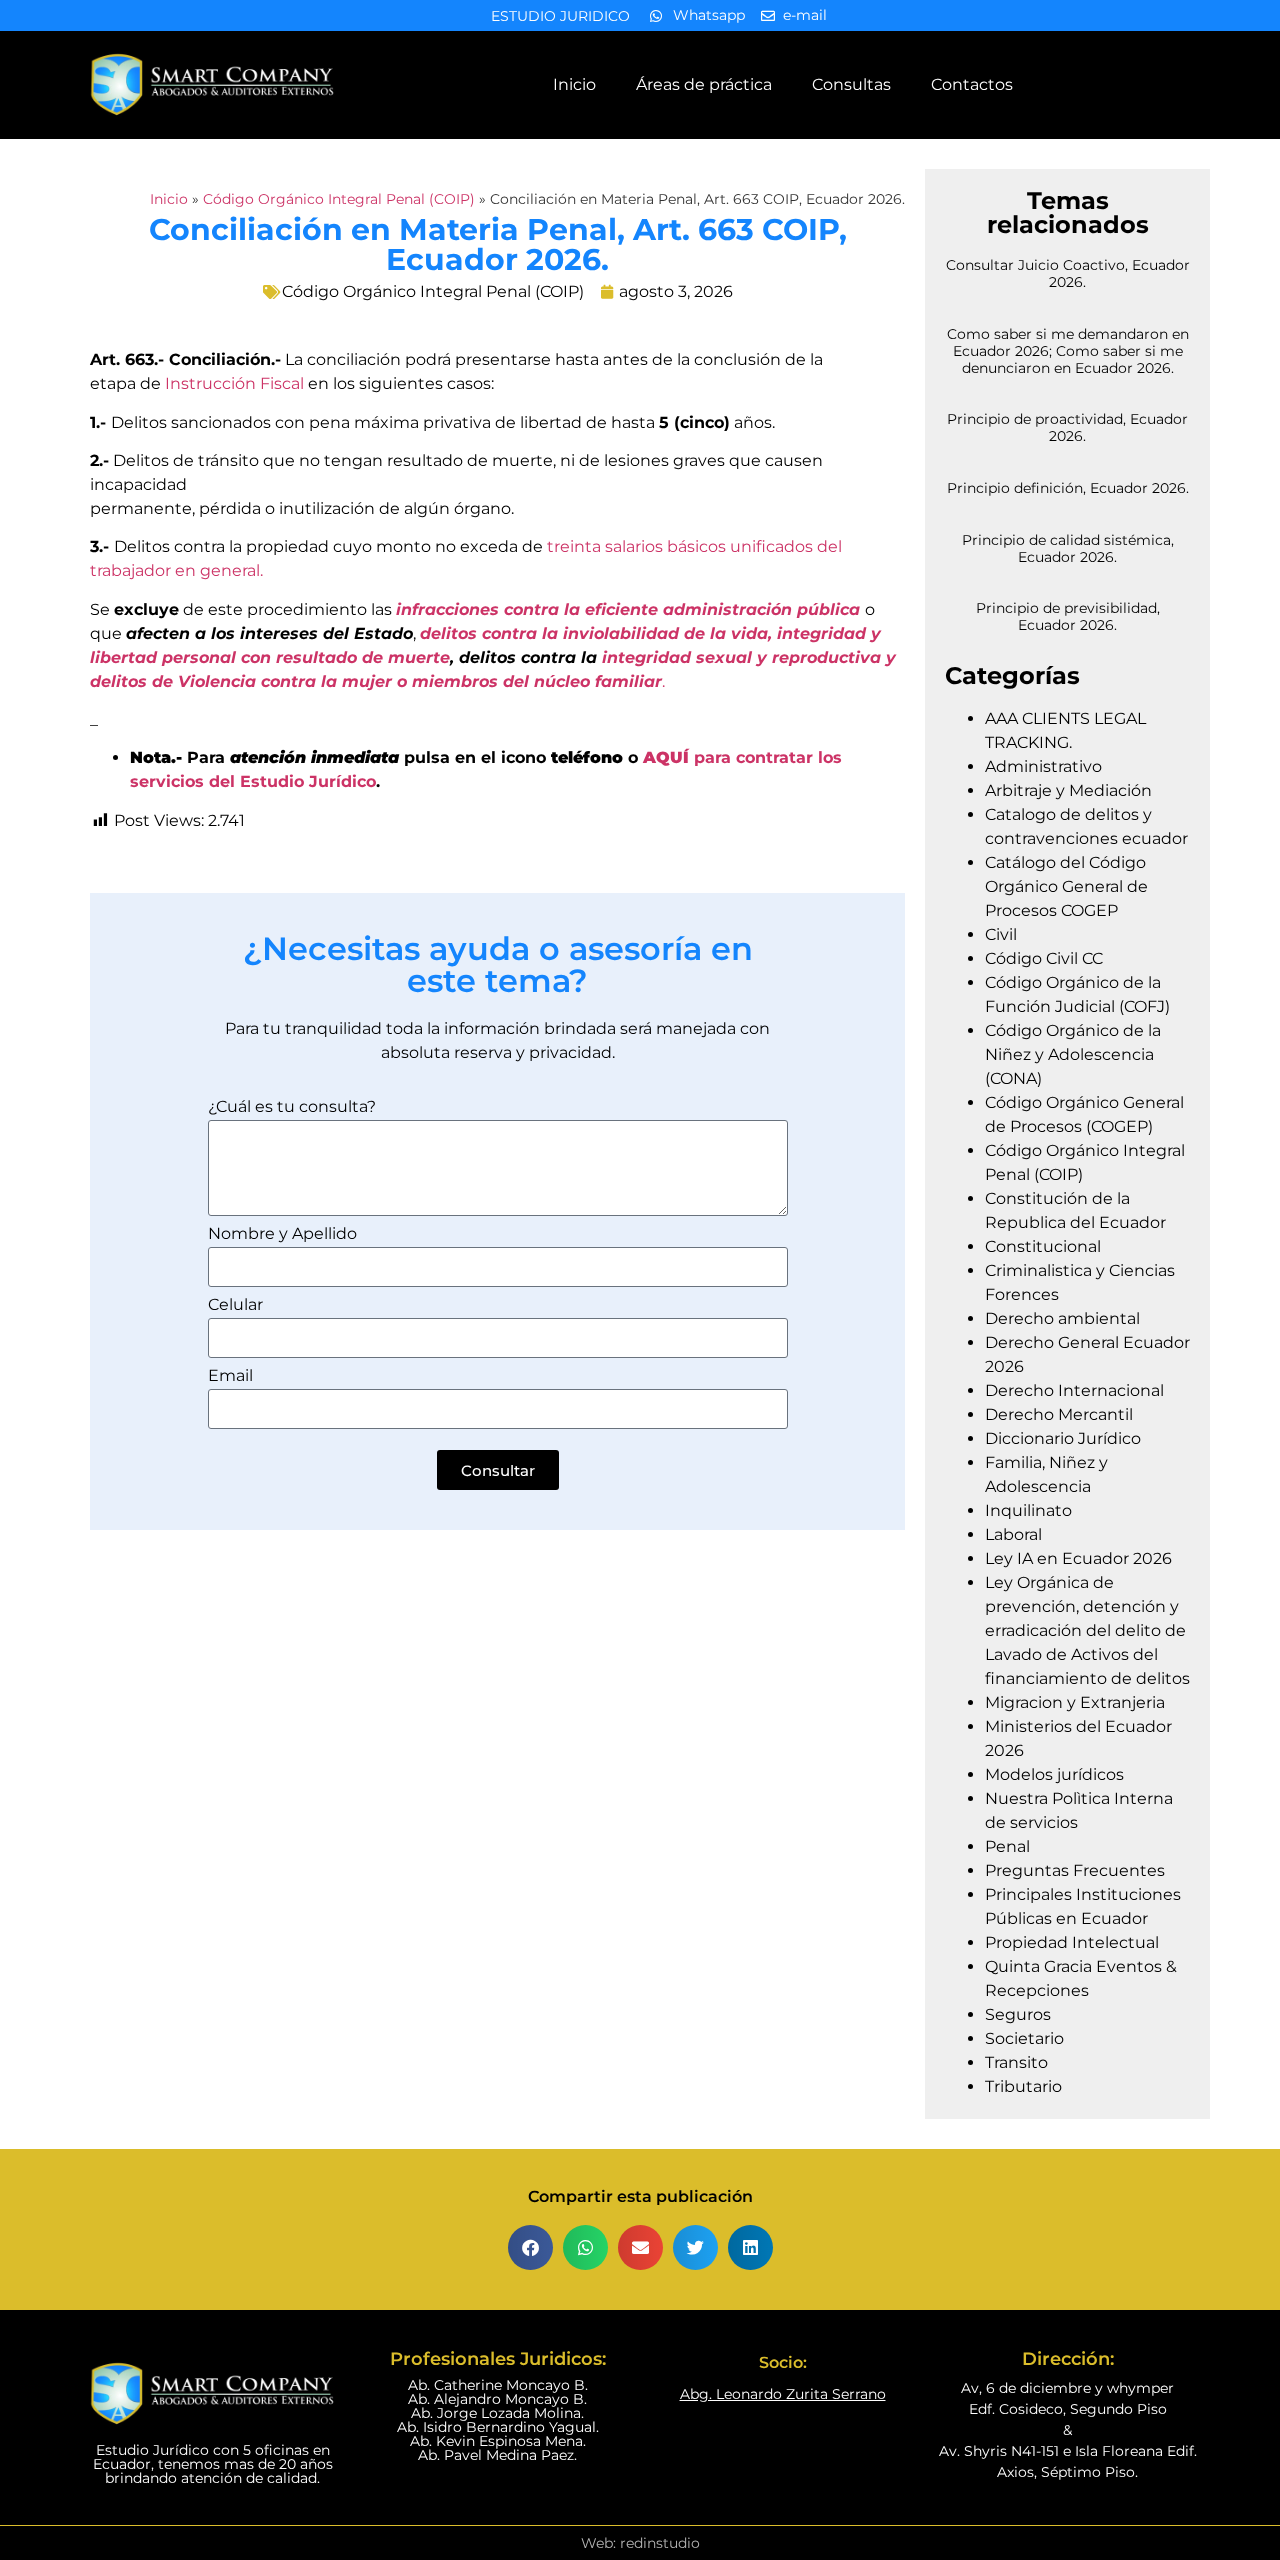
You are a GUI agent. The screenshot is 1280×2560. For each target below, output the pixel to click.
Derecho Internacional (1074, 1390)
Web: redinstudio (640, 2543)
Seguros (1018, 2014)
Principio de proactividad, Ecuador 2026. (1067, 427)
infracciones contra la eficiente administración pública (628, 609)
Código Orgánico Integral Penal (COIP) (339, 199)
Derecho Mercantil (1059, 1414)
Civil (1001, 934)
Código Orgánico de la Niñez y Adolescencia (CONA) (1073, 1054)
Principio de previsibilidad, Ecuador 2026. (1068, 616)
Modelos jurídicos (1054, 1774)
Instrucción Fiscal (234, 383)
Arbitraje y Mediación (1068, 790)
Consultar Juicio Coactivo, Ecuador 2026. (1068, 273)
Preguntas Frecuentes (1075, 1870)
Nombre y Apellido (282, 1234)
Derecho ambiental (1062, 1318)
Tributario (1023, 2086)
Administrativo (1043, 766)
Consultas (851, 84)
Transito (1016, 2062)
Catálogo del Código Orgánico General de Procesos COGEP (1066, 886)
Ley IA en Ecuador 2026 (1078, 1558)
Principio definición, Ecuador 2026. (1068, 488)
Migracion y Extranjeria (1075, 1702)
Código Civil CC (1044, 958)
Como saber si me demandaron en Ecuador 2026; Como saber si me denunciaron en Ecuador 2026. (1068, 351)
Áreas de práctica (704, 84)
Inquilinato (1028, 1510)
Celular (235, 1305)
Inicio (574, 84)
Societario (1024, 2038)
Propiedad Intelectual (1072, 1942)
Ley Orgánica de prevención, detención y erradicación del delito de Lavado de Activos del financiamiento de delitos (1087, 1630)
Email (230, 1376)
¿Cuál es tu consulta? (292, 1107)
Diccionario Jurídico (1063, 1438)
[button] (530, 2247)
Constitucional (1043, 1246)
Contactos (972, 84)
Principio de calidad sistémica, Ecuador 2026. (1068, 548)
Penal (1007, 1846)
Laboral (1013, 1534)
